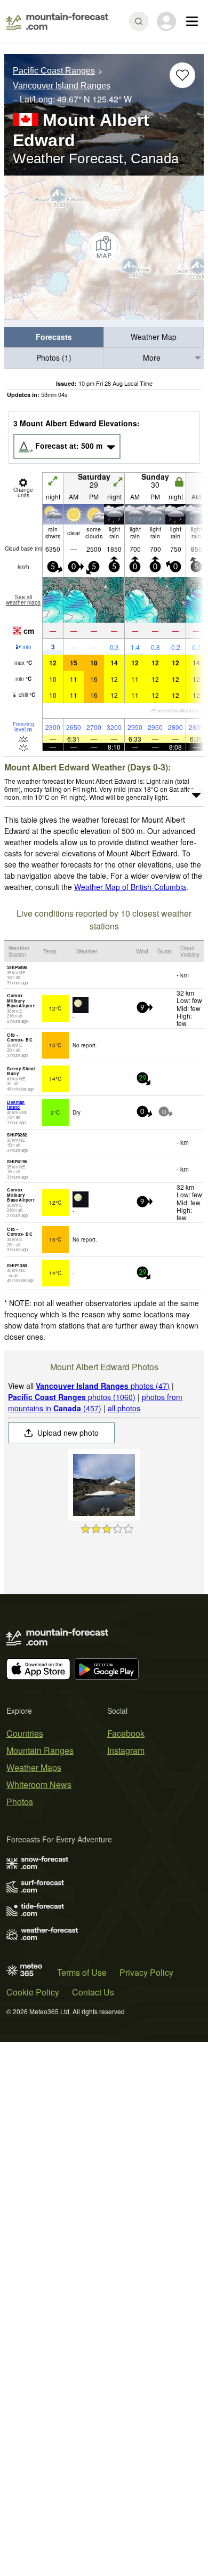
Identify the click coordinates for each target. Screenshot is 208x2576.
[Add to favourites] (182, 75)
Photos (20, 1802)
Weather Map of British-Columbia (130, 887)
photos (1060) (72, 1397)
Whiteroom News (39, 1784)
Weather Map (154, 337)
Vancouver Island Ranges (62, 86)
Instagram (126, 1750)
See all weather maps (23, 600)
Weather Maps (34, 1767)
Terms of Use (82, 1972)
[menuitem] (54, 337)
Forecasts (54, 337)
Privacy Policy (146, 1972)
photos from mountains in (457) (95, 1402)
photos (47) (103, 1386)
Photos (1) (54, 357)
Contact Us (93, 1992)
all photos (124, 1408)
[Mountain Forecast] (57, 21)
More (152, 357)
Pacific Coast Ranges (54, 71)
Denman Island (16, 1105)
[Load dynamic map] (104, 248)
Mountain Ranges (40, 1750)
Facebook (126, 1733)
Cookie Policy (33, 1992)
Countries (25, 1733)
